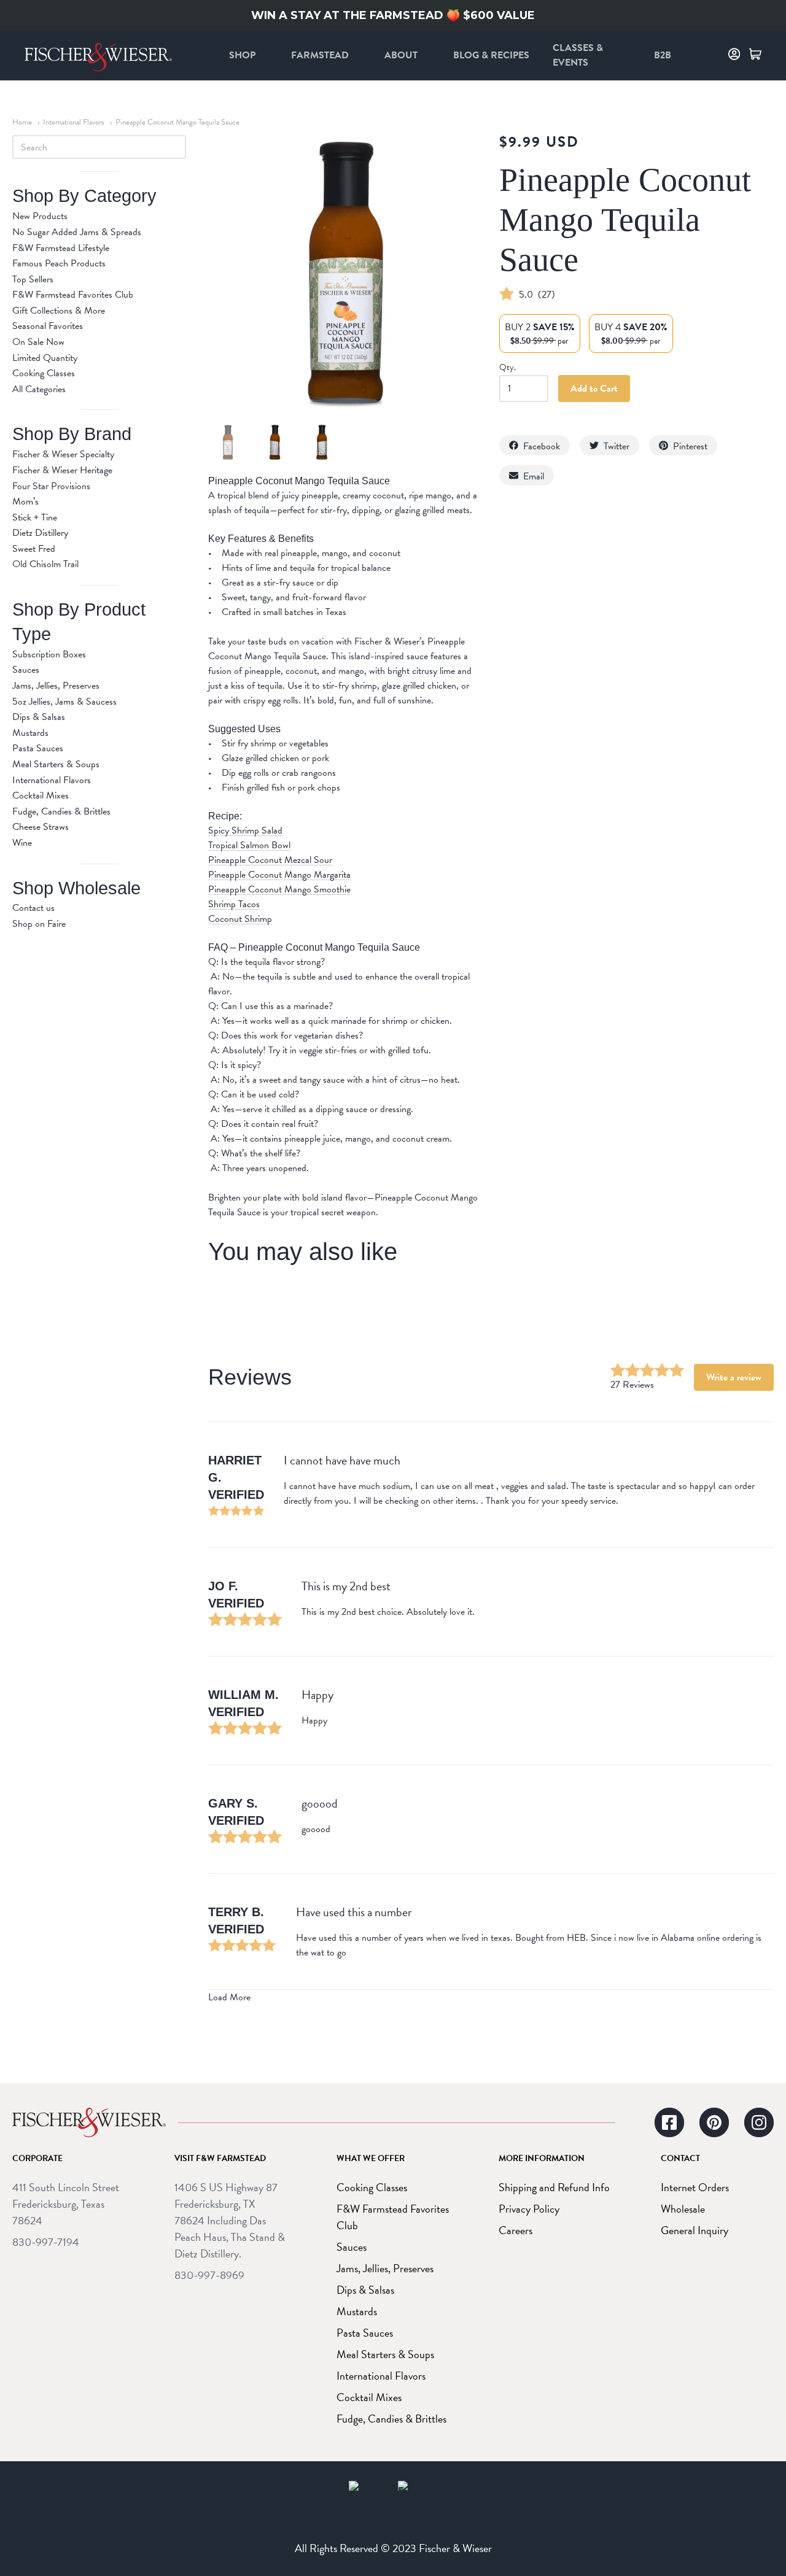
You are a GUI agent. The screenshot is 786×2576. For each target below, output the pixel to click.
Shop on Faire (39, 924)
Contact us (33, 908)
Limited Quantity (45, 358)
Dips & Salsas (39, 717)
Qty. (508, 368)
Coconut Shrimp (240, 919)
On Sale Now (38, 342)
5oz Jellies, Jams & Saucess (64, 702)
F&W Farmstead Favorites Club (73, 295)
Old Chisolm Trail (45, 564)
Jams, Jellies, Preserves (56, 686)
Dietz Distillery (40, 533)
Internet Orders (695, 2187)
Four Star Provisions (51, 486)
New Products (40, 216)
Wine (22, 843)
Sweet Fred (34, 549)
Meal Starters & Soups (56, 764)
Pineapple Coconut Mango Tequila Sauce (177, 122)
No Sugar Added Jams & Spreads (77, 232)
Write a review (734, 1377)
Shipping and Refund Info (554, 2187)
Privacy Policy (529, 2209)
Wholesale (683, 2209)
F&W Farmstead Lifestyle (61, 248)
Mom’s (25, 501)
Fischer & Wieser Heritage (62, 470)
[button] (535, 445)
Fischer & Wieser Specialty (63, 454)
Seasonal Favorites (48, 326)
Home (22, 122)
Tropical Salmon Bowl (249, 845)
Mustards (30, 733)
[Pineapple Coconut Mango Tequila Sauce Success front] (228, 443)
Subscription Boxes (49, 654)
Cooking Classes (44, 373)
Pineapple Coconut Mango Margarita (279, 875)
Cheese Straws (41, 827)
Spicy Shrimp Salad (245, 831)
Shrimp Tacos (234, 904)
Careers (516, 2230)
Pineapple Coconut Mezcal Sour (270, 860)
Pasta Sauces (38, 748)
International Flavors (74, 122)
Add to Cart (594, 389)
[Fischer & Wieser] (89, 2122)
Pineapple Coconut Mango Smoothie (279, 890)
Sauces (26, 670)
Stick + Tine (35, 517)
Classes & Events (578, 55)
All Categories (39, 389)
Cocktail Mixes (41, 795)
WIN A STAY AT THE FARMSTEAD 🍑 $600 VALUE (393, 15)
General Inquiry (695, 2230)
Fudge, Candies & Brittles (61, 811)
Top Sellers (33, 279)
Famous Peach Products (59, 263)
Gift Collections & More (59, 311)
